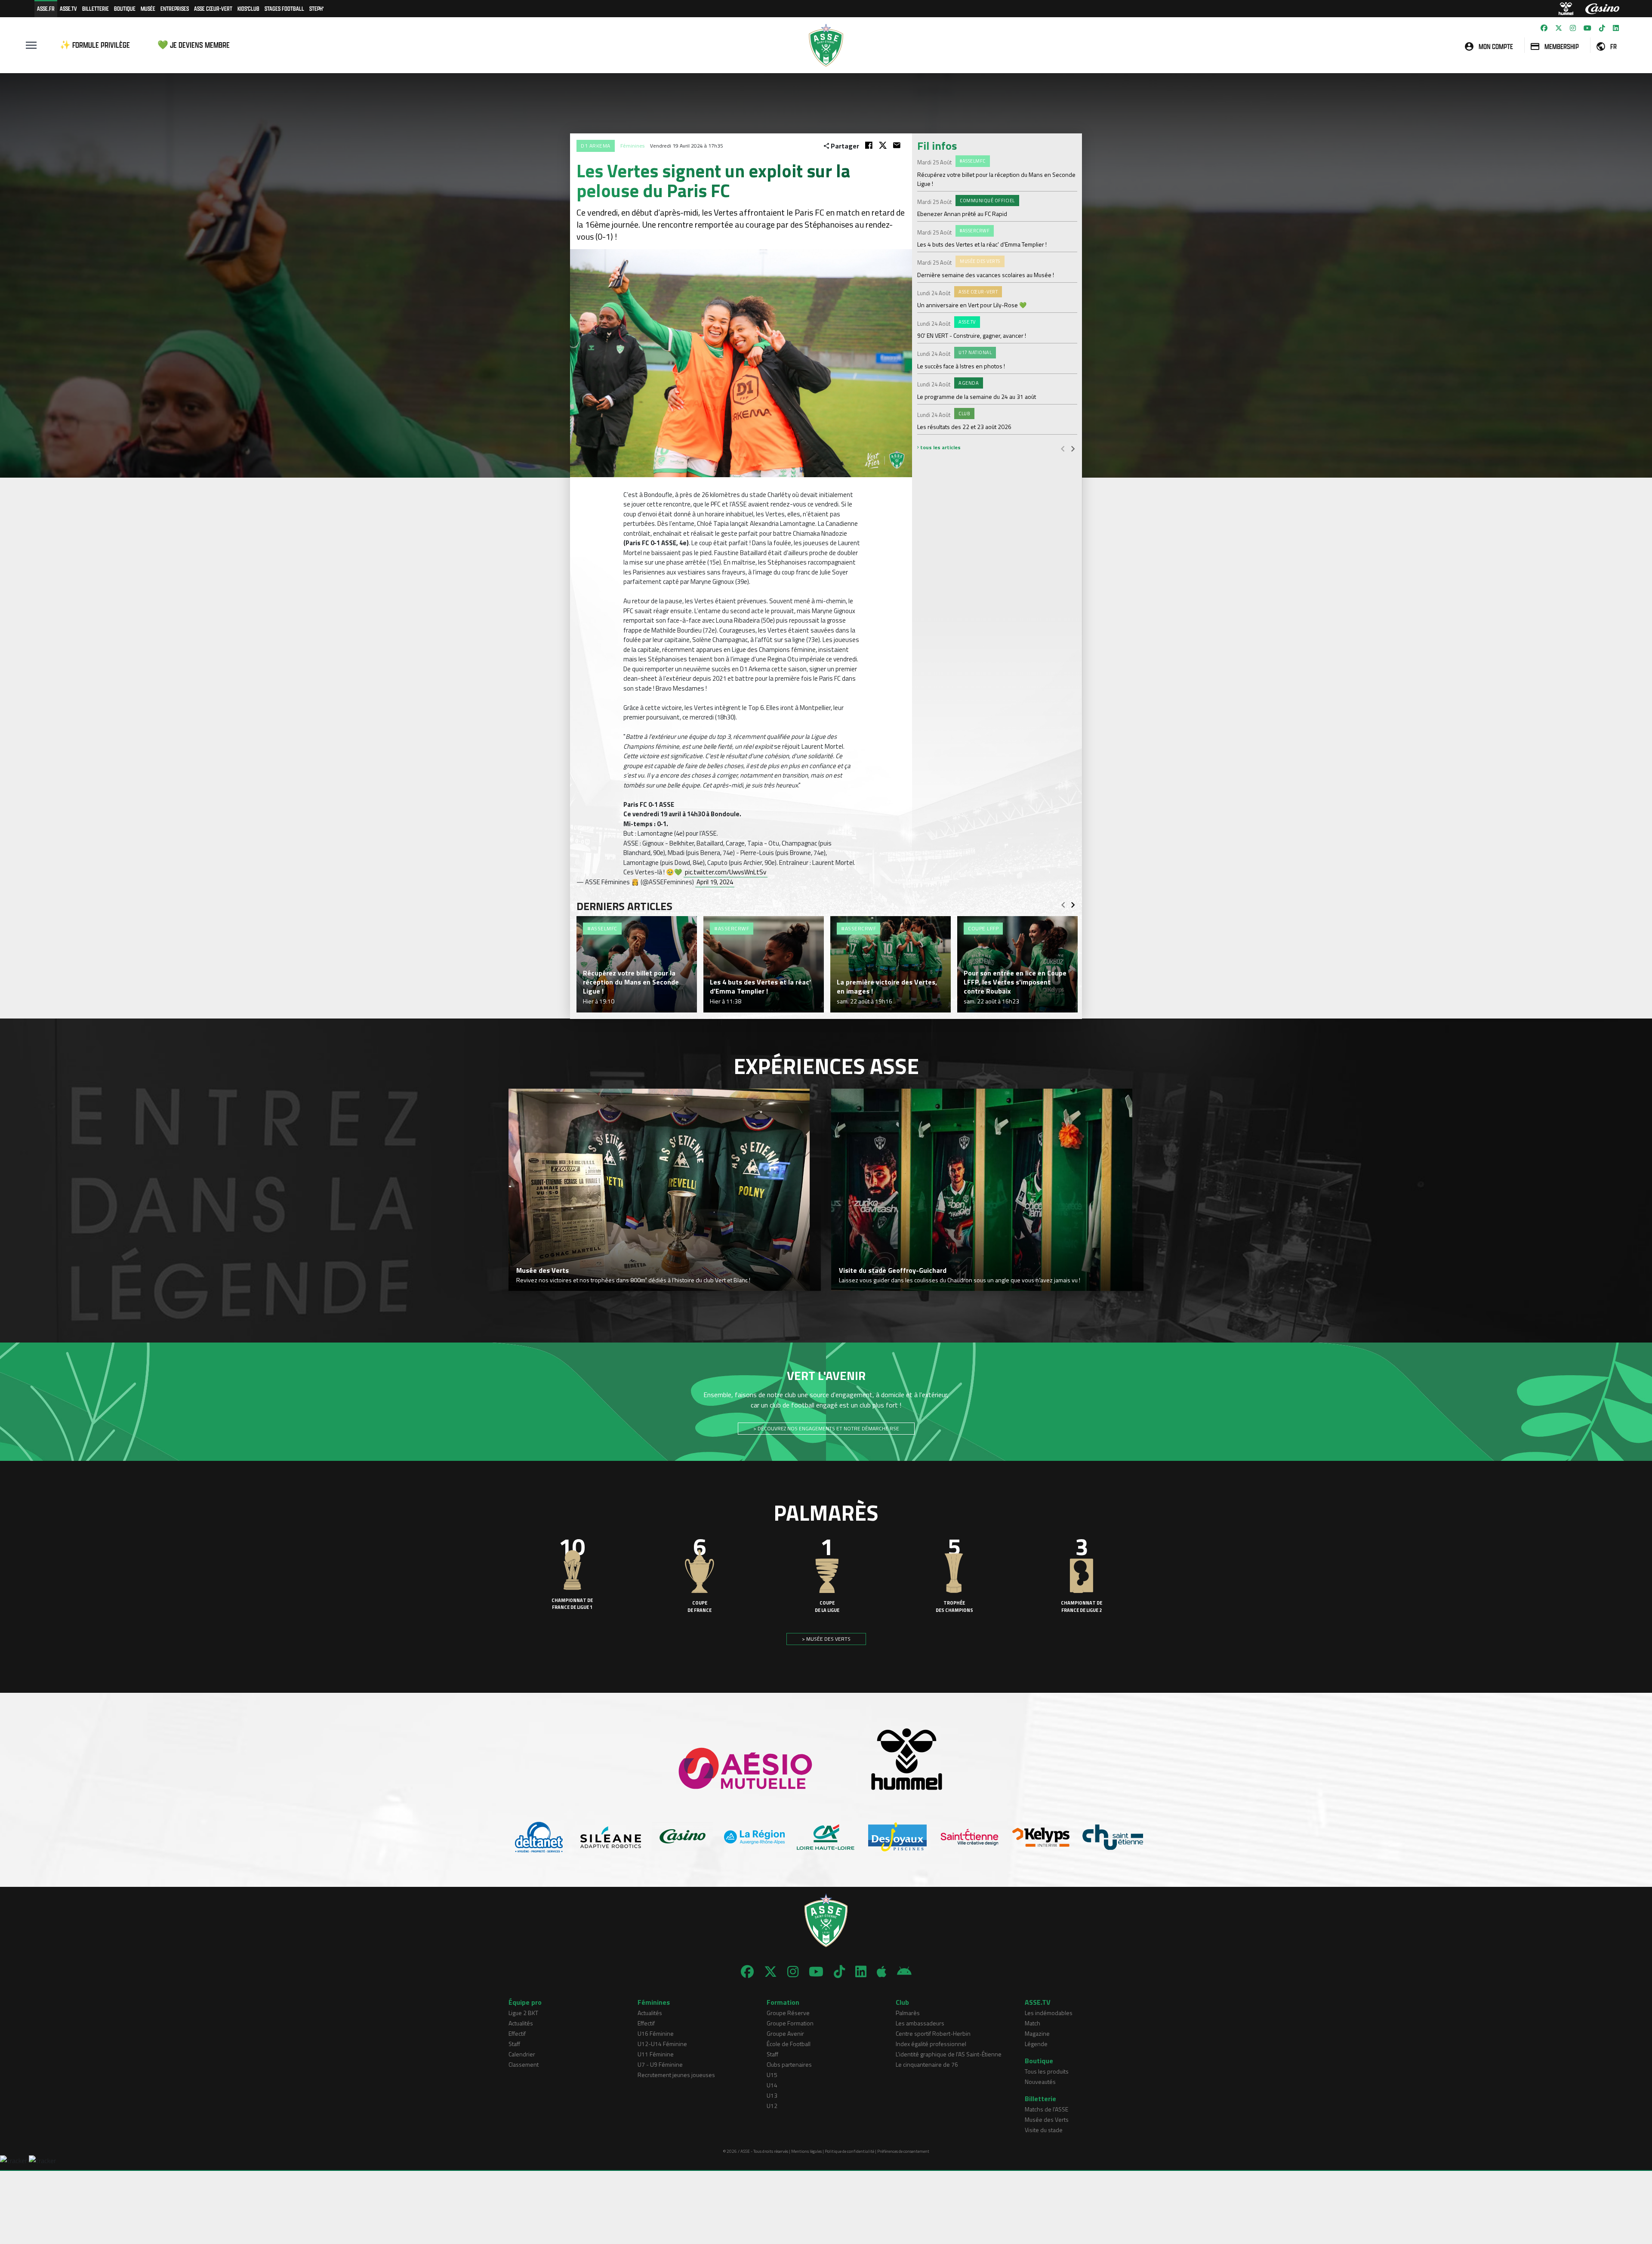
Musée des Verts (1047, 2119)
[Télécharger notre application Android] (904, 1972)
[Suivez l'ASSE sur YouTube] (1587, 28)
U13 (772, 2095)
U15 (772, 2075)
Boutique (125, 8)
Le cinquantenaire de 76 (927, 2064)
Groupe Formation (790, 2023)
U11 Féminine (656, 2054)
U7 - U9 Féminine (660, 2064)
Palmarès (908, 2013)
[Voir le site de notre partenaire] (539, 1837)
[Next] (1073, 448)
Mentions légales (806, 2151)
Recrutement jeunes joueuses (676, 2075)
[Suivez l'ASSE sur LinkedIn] (1616, 28)
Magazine (1037, 2033)
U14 (772, 2085)
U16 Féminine (656, 2033)
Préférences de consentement (903, 2151)
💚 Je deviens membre (194, 45)
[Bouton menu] (31, 45)
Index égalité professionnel (931, 2044)
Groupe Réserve (788, 2013)
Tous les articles (940, 447)
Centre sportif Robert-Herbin (933, 2033)
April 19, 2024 (715, 882)
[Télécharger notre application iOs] (882, 1972)
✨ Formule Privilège (95, 45)
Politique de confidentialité (849, 2151)
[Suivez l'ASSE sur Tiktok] (1602, 28)
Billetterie (96, 8)
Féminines (632, 146)
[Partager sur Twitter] (883, 145)
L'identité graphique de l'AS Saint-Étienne (949, 2054)
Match (1032, 2023)
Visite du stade (1044, 2130)
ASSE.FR (46, 8)
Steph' (316, 8)
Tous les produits (1047, 2071)
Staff (514, 2044)
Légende (1036, 2044)
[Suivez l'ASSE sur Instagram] (1573, 28)
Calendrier (522, 2054)
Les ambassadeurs (920, 2023)
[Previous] (1063, 448)
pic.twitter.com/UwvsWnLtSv (726, 872)
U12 (772, 2106)
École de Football (789, 2044)
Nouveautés (1040, 2082)
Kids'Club (248, 8)
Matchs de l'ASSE (1046, 2109)
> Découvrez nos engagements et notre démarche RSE (826, 1428)
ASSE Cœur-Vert (213, 8)
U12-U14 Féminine (662, 2044)
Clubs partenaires (789, 2064)
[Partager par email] (897, 145)
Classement (524, 2064)
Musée (148, 8)
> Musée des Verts (826, 1639)
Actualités (521, 2023)
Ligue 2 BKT (523, 2013)
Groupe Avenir (785, 2033)
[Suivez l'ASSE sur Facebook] (1544, 28)
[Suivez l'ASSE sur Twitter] (1559, 28)
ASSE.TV (68, 8)
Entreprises (175, 8)
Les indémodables (1049, 2013)
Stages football (284, 8)
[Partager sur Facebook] (869, 145)
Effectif (517, 2033)
